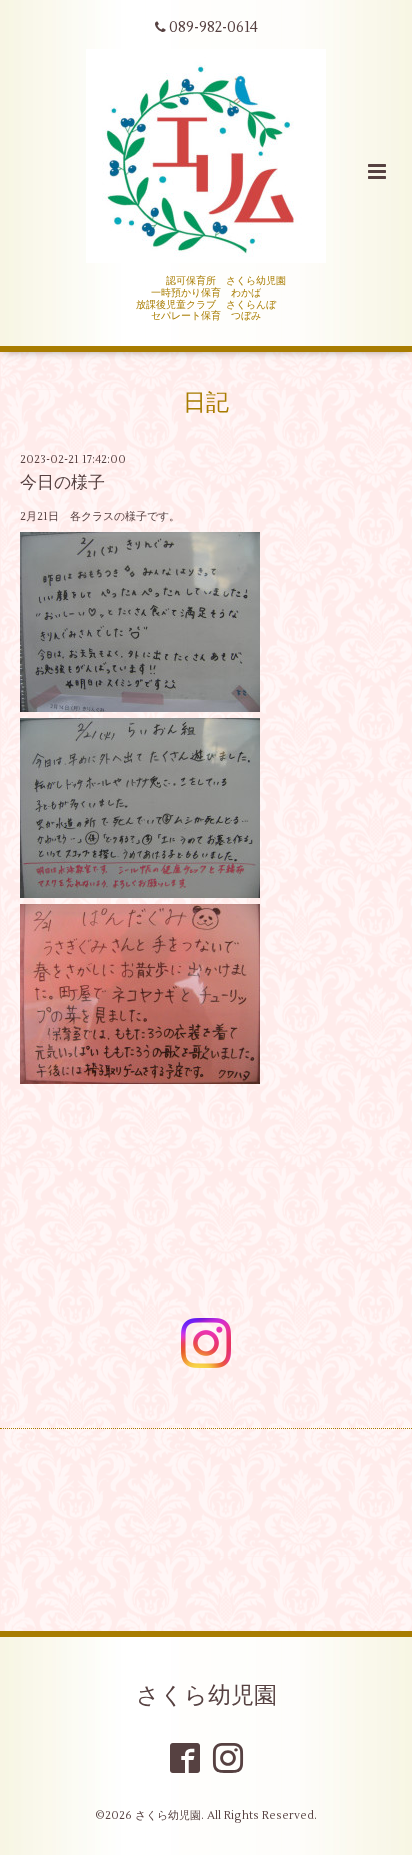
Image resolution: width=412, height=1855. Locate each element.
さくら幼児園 (206, 1695)
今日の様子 (62, 483)
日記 (206, 403)
